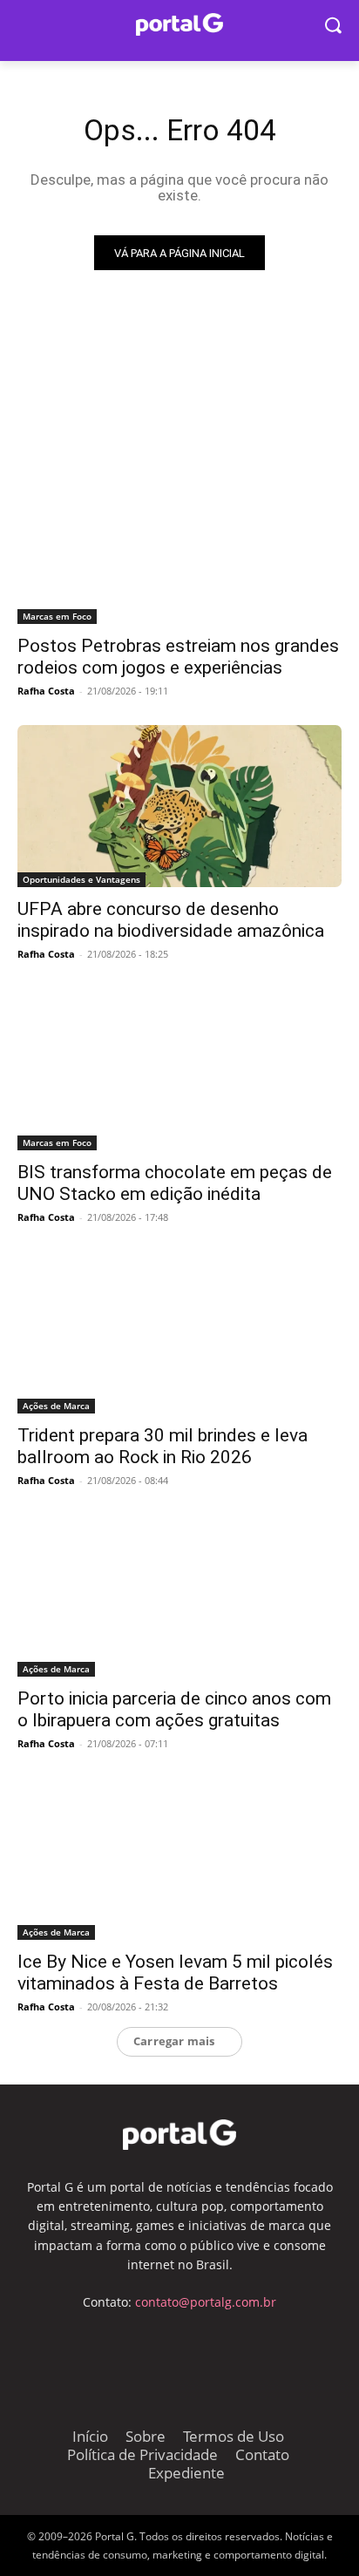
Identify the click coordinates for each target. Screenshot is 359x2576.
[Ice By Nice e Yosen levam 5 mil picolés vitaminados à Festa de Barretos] (179, 1859)
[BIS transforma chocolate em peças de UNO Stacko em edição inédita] (179, 1069)
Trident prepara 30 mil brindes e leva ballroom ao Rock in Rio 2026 (163, 1446)
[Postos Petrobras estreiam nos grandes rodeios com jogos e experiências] (179, 543)
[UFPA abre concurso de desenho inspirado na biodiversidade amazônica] (179, 806)
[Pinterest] (286, 2362)
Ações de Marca (56, 1406)
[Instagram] (72, 2362)
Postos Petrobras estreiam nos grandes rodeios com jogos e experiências (178, 657)
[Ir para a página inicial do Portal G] (179, 25)
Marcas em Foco (57, 616)
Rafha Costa (46, 691)
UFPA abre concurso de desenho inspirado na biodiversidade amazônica (171, 920)
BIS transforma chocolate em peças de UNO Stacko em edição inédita (175, 1183)
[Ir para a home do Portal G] (179, 2135)
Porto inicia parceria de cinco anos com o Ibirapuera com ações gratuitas (174, 1709)
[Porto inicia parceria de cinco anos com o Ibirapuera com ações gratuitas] (179, 1596)
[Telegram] (158, 2362)
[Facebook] (115, 2362)
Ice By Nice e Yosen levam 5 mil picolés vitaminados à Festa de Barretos (175, 1973)
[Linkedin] (244, 2362)
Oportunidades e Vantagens (81, 879)
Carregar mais (174, 2041)
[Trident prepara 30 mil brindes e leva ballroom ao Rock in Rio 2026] (179, 1332)
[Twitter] (201, 2362)
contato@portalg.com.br (206, 2302)
